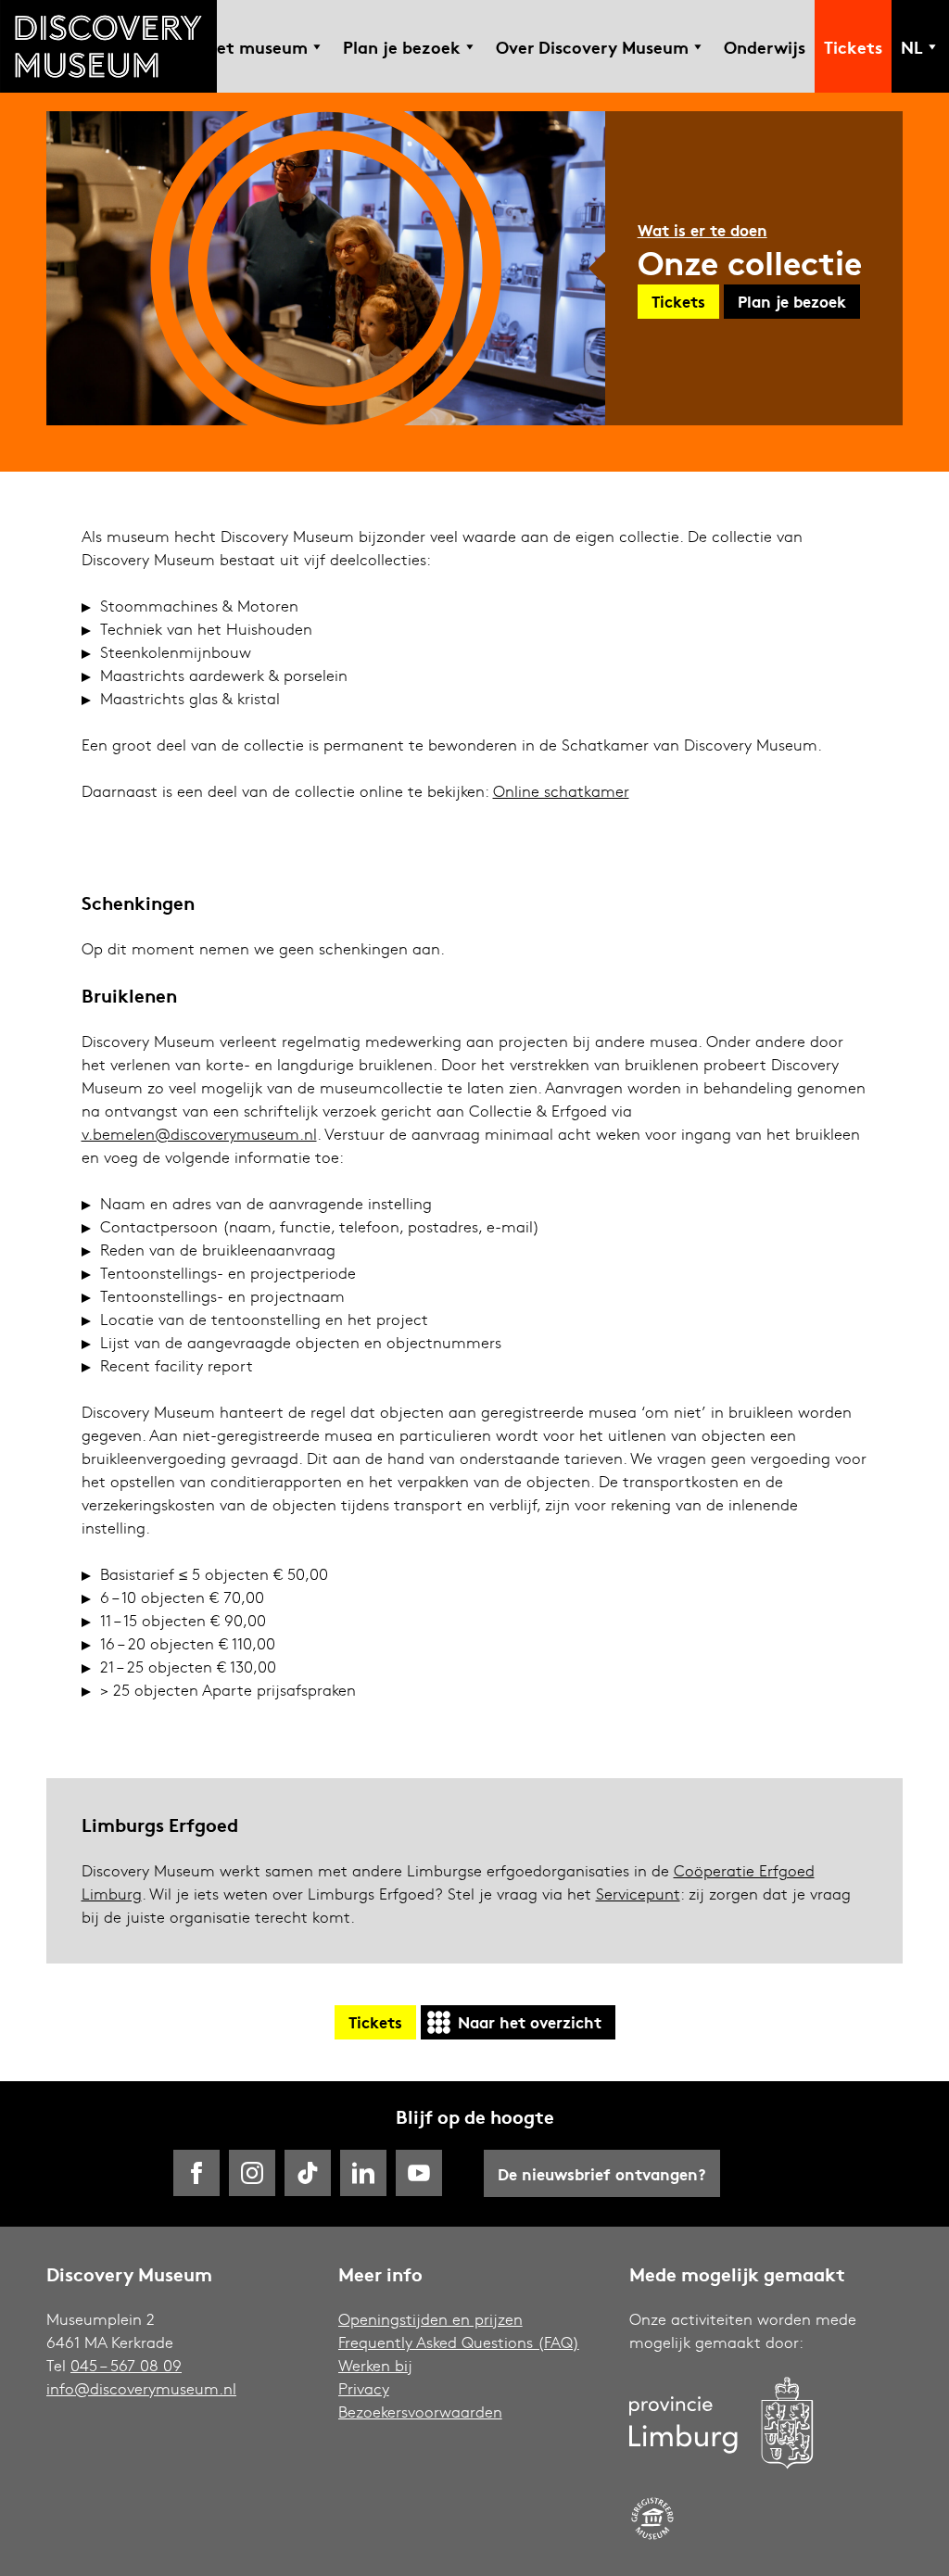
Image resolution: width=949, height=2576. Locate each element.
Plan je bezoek (402, 46)
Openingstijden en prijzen (430, 2319)
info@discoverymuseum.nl (141, 2388)
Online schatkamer (561, 791)
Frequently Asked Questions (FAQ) (459, 2342)
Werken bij (375, 2365)
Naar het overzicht (530, 2021)
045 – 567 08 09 (126, 2365)
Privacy (364, 2388)
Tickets (853, 46)
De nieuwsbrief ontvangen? (602, 2173)
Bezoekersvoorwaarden (420, 2412)
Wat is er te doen (702, 229)
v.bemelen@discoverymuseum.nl (199, 1134)
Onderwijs (765, 46)
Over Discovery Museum (592, 46)
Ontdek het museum (224, 46)
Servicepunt (638, 1894)
